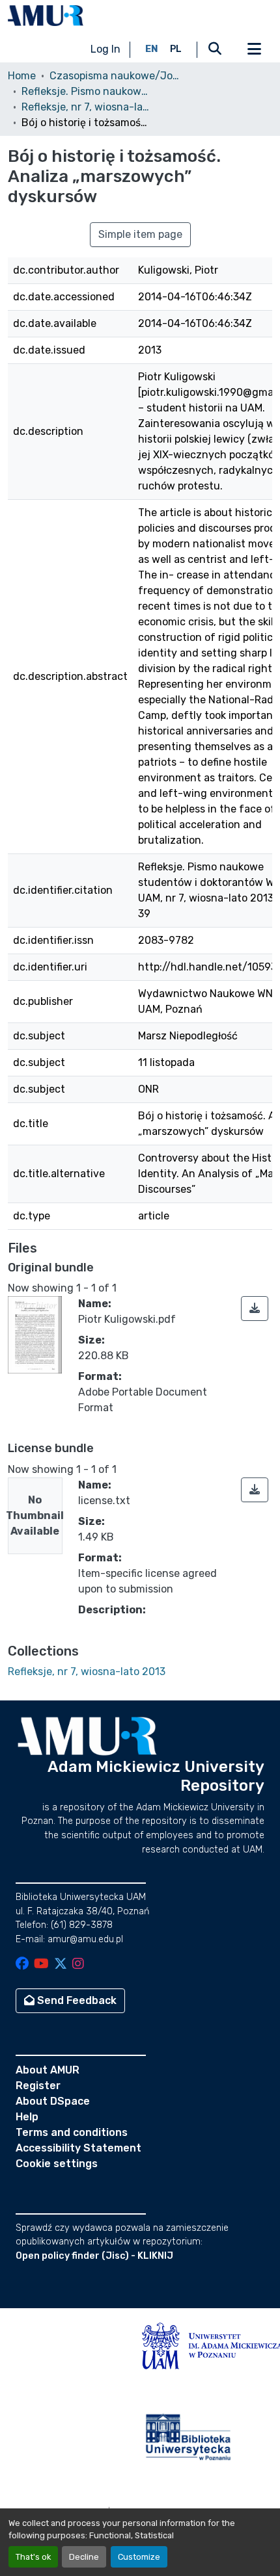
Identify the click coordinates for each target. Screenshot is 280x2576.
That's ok (33, 2557)
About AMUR (48, 2070)
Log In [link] (105, 49)
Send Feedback (76, 2000)
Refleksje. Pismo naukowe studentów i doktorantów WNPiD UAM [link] (87, 91)
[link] (255, 1308)
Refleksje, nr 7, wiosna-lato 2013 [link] (87, 107)
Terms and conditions (72, 2132)
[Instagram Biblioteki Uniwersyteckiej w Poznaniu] (78, 1965)
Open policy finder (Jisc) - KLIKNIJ (94, 2256)
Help (27, 2117)
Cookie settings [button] (57, 2164)
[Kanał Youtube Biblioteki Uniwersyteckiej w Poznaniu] (41, 1965)
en (152, 49)
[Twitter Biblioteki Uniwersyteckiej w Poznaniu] (61, 1965)
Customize (139, 2557)
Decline (84, 2557)
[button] (46, 16)
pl (176, 49)
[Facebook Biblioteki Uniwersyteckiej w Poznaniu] (22, 1965)
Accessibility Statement (78, 2148)
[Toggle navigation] (254, 49)
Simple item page (140, 234)
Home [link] (22, 76)
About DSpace (53, 2101)
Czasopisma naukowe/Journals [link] (115, 76)
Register (38, 2086)
